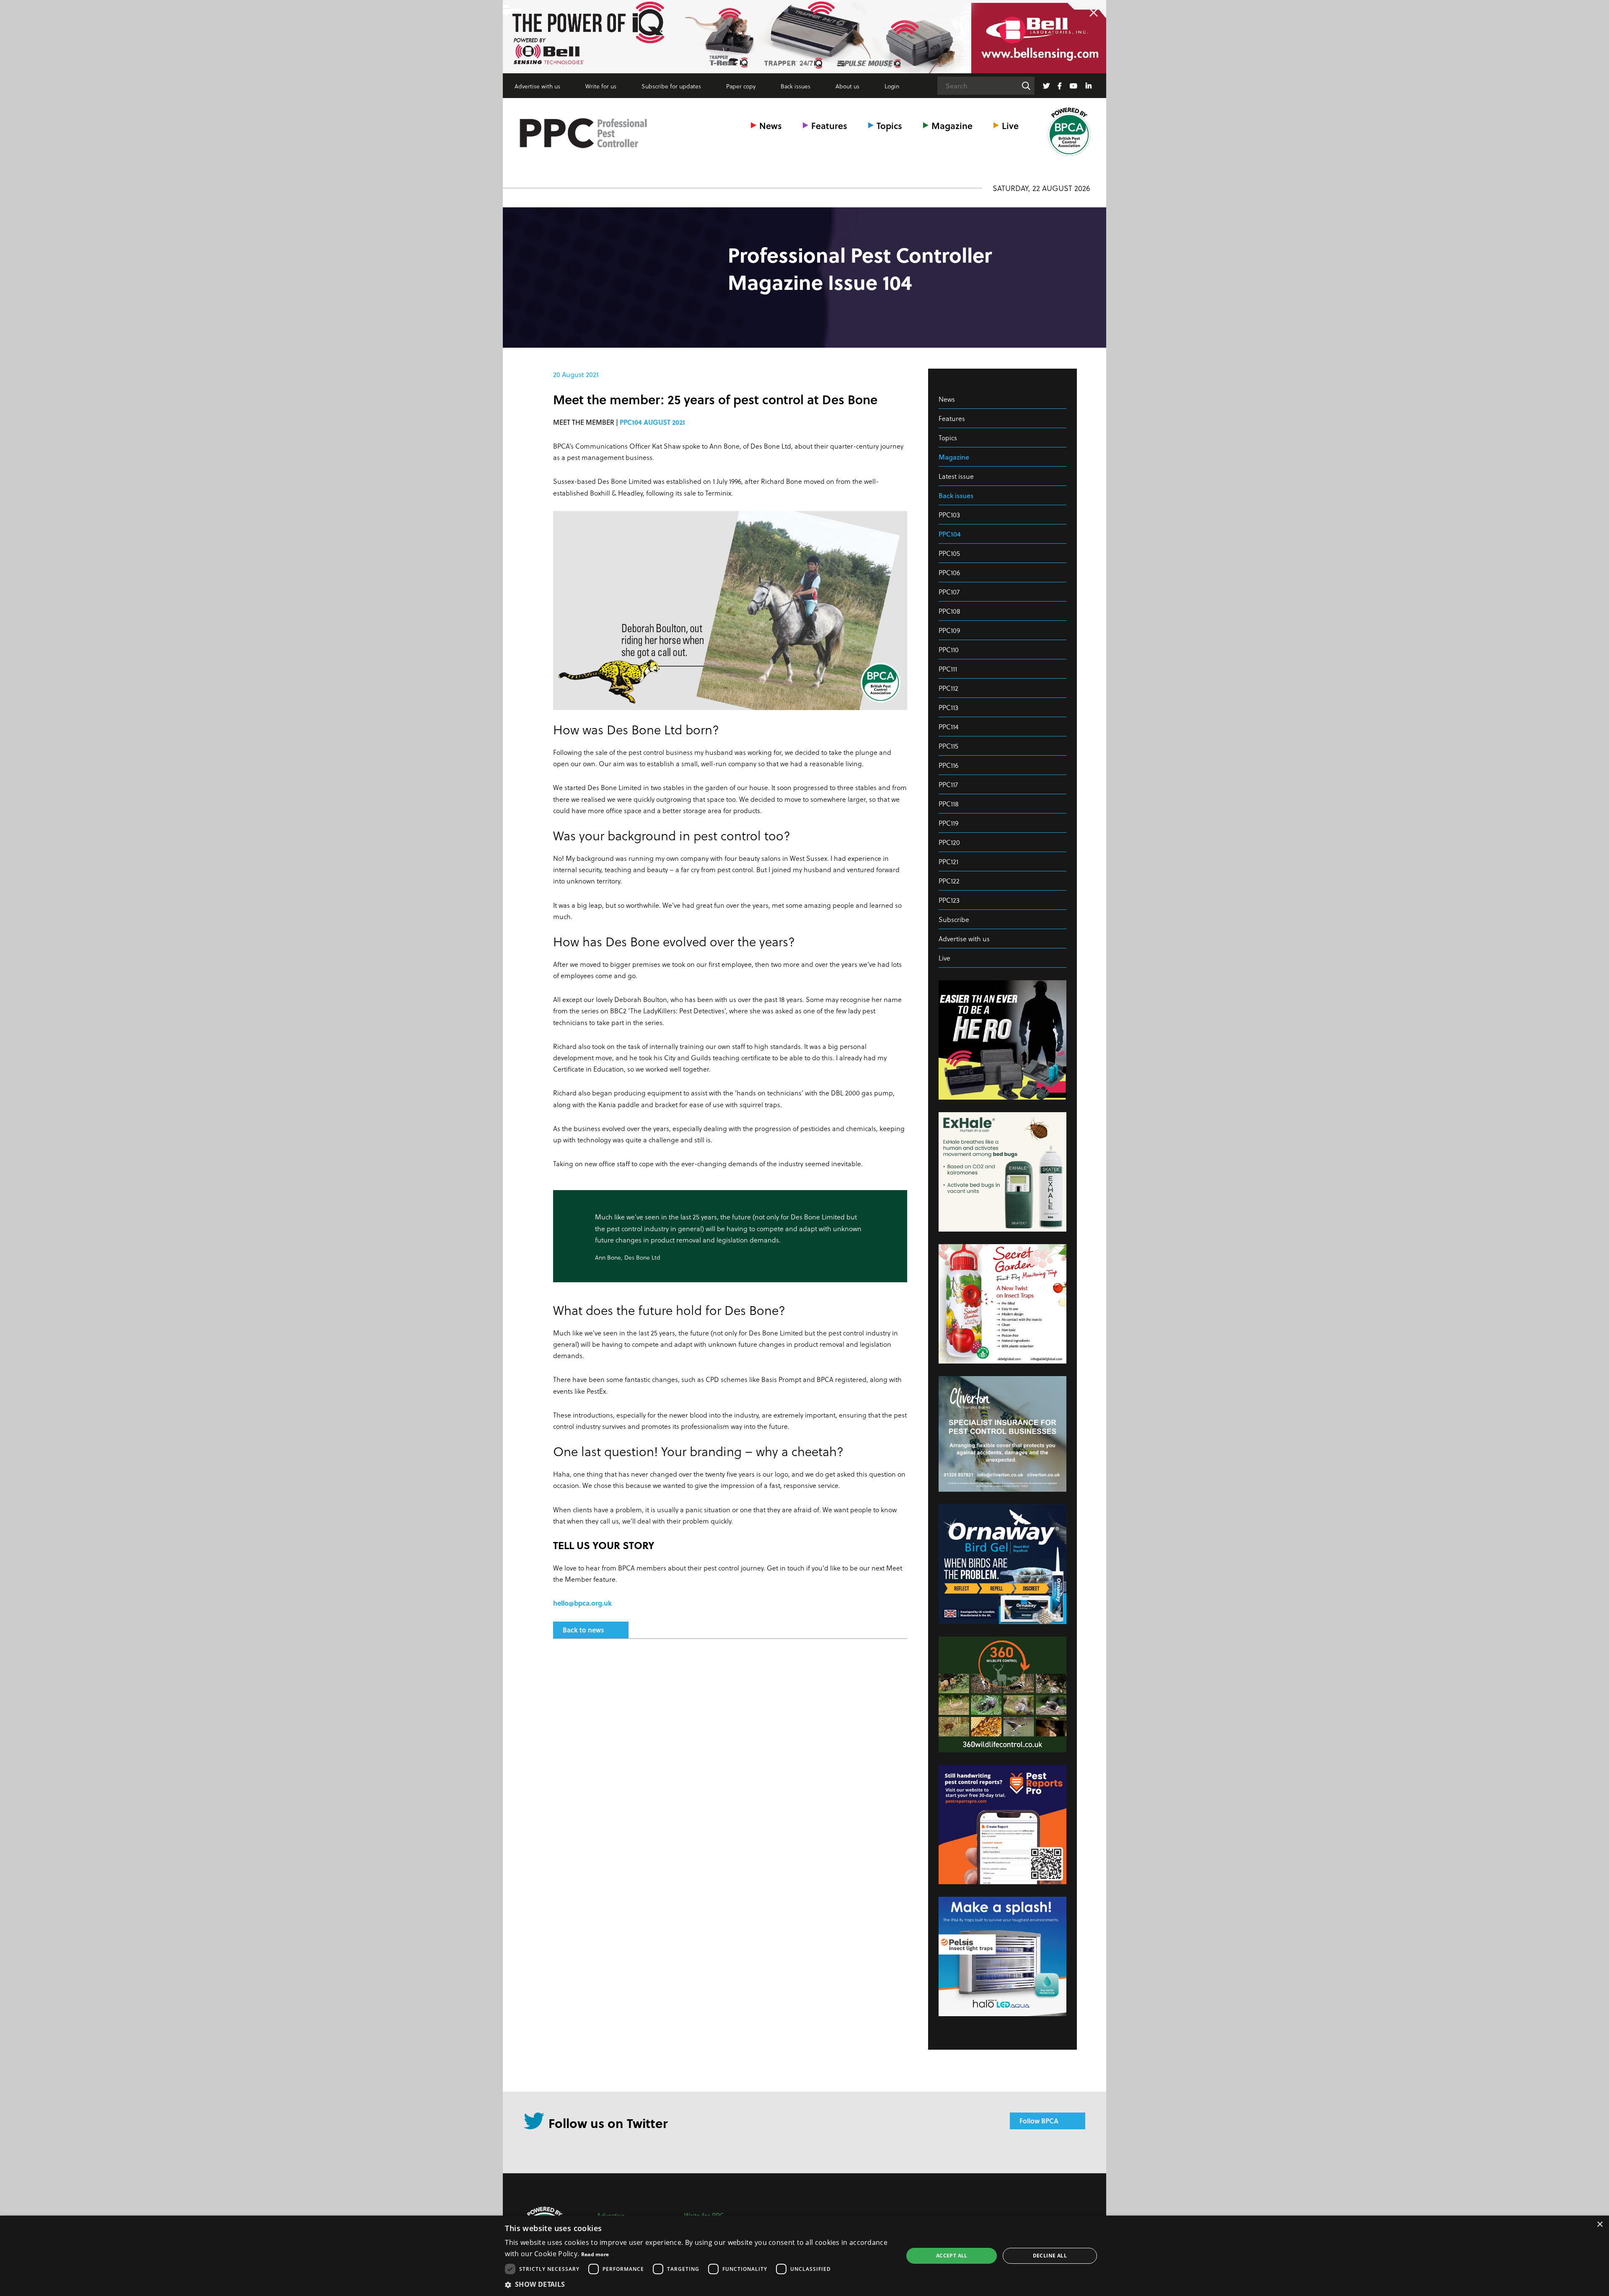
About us (847, 86)
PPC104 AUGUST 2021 (652, 422)
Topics (889, 125)
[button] (698, 2284)
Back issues (795, 86)
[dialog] (804, 2256)
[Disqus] (730, 1756)
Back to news (583, 1630)
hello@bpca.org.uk (582, 1603)
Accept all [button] (952, 2256)
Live (1010, 125)
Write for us (601, 86)
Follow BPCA (1039, 2121)
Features (829, 125)
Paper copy (741, 86)
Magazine (952, 125)
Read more (595, 2254)
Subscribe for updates (671, 86)
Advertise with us (537, 86)
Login (892, 86)
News (771, 125)
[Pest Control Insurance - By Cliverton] (804, 37)
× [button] (1600, 2225)
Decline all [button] (1050, 2256)
